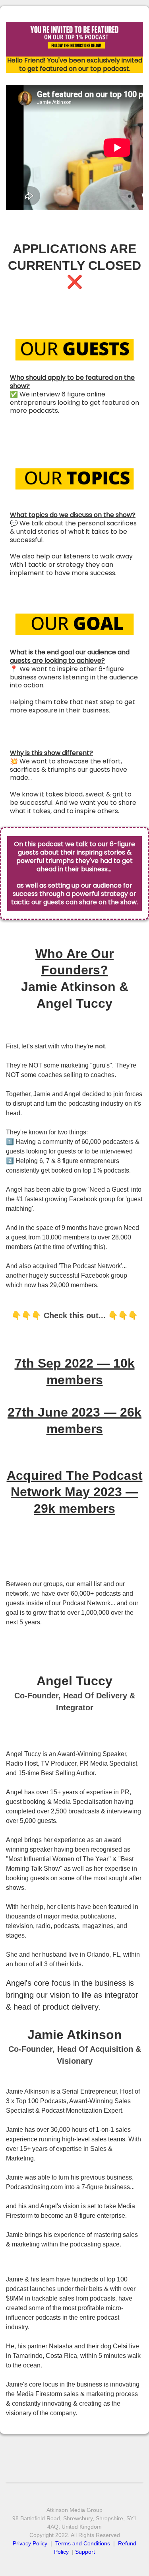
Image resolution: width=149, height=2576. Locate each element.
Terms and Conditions (83, 2543)
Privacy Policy (31, 2543)
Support (85, 2552)
